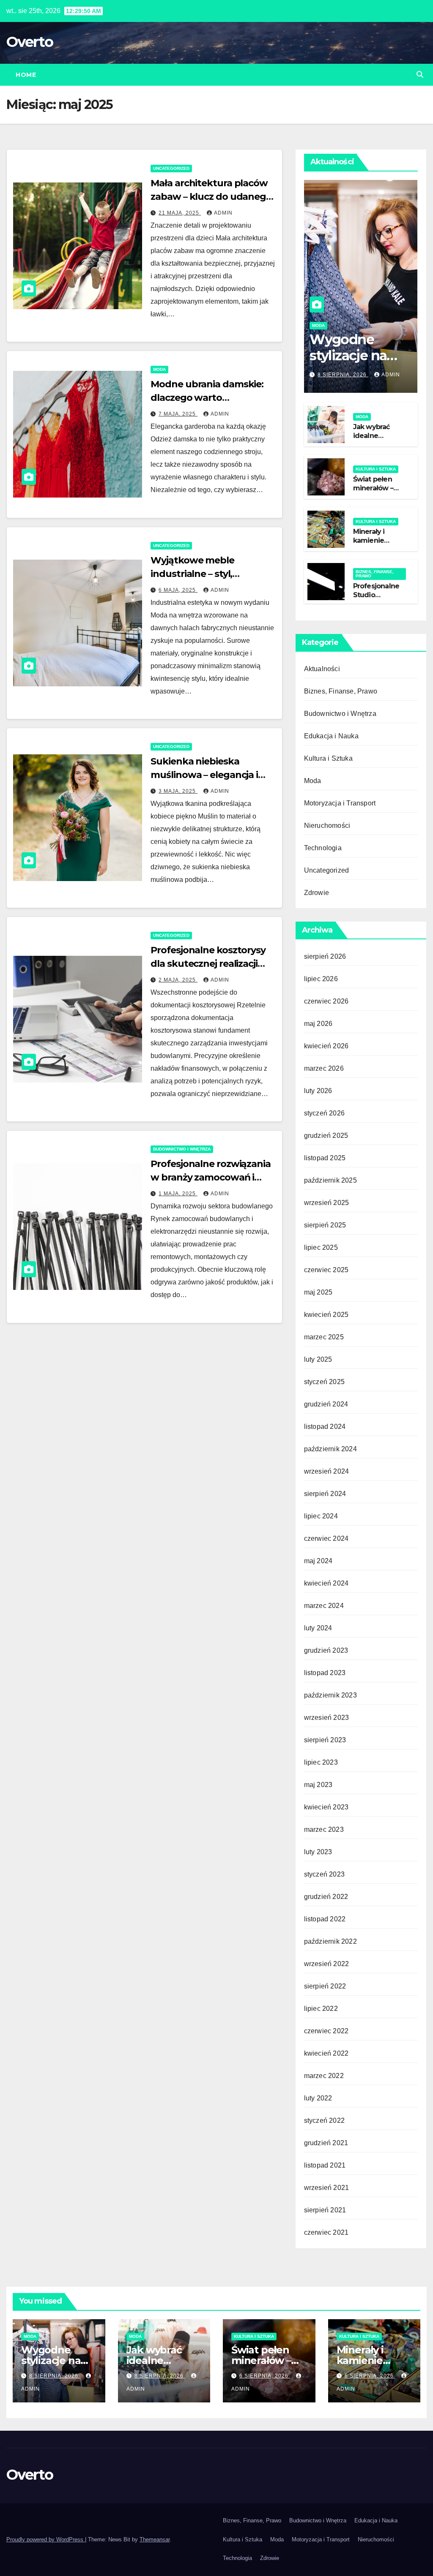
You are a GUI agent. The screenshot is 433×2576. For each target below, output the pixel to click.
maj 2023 (318, 1785)
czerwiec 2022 (326, 2031)
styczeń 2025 (324, 1382)
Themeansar (155, 2539)
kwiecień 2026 (326, 1046)
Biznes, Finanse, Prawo (375, 574)
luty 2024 (318, 1628)
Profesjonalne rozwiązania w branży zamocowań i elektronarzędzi (211, 1177)
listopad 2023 (325, 1673)
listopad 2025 (325, 1158)
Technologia (323, 848)
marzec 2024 (324, 1606)
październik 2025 (330, 1180)
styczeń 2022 (324, 2120)
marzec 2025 (324, 1337)
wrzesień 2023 (327, 1718)
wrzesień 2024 (327, 1471)
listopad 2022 (325, 1919)
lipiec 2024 (321, 1516)
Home (26, 75)
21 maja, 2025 (180, 213)
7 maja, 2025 (178, 414)
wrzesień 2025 (327, 1203)
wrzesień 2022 (327, 1964)
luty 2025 (318, 1359)
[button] (420, 75)
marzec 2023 (324, 1829)
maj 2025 (318, 1292)
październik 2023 (330, 1695)
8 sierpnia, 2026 (343, 375)
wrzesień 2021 (327, 2188)
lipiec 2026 (321, 979)
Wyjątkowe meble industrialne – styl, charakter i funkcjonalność (211, 574)
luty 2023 (318, 1852)
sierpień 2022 (325, 1986)
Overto (30, 42)
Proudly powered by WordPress (46, 2539)
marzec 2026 (324, 1068)
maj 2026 (318, 1024)
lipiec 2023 (321, 1762)
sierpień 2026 (325, 956)
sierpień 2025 (325, 1225)
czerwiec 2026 (326, 1001)
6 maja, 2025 (178, 590)
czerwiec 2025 (326, 1270)
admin (223, 213)
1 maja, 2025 (178, 1194)
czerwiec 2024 (326, 1538)
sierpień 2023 (325, 1740)
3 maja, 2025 (178, 791)
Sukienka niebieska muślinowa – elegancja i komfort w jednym (204, 775)
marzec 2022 (324, 2076)
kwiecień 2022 (326, 2053)
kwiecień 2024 (326, 1583)
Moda (159, 369)
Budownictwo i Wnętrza (182, 1149)
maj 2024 (318, 1561)
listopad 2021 (325, 2165)
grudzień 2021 (326, 2143)
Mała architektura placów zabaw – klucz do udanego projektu (211, 197)
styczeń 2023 (324, 1874)
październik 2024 (330, 1449)
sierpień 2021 (325, 2210)
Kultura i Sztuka (376, 469)
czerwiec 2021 (326, 2232)
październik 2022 (330, 1941)
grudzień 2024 (326, 1404)
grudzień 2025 (326, 1136)
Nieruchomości (327, 826)
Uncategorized (171, 168)
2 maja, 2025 (178, 980)
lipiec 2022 (321, 2009)
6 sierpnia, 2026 (265, 2376)
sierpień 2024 (325, 1494)
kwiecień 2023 (326, 1807)
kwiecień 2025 (326, 1315)
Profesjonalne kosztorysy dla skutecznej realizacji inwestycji (208, 964)
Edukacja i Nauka (331, 736)
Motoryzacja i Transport (340, 803)
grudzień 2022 (326, 1897)
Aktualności (322, 669)
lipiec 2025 (321, 1247)
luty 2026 (318, 1091)
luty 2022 (318, 2098)
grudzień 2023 (326, 1650)
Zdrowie (317, 893)
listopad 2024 (325, 1427)
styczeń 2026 (324, 1113)
